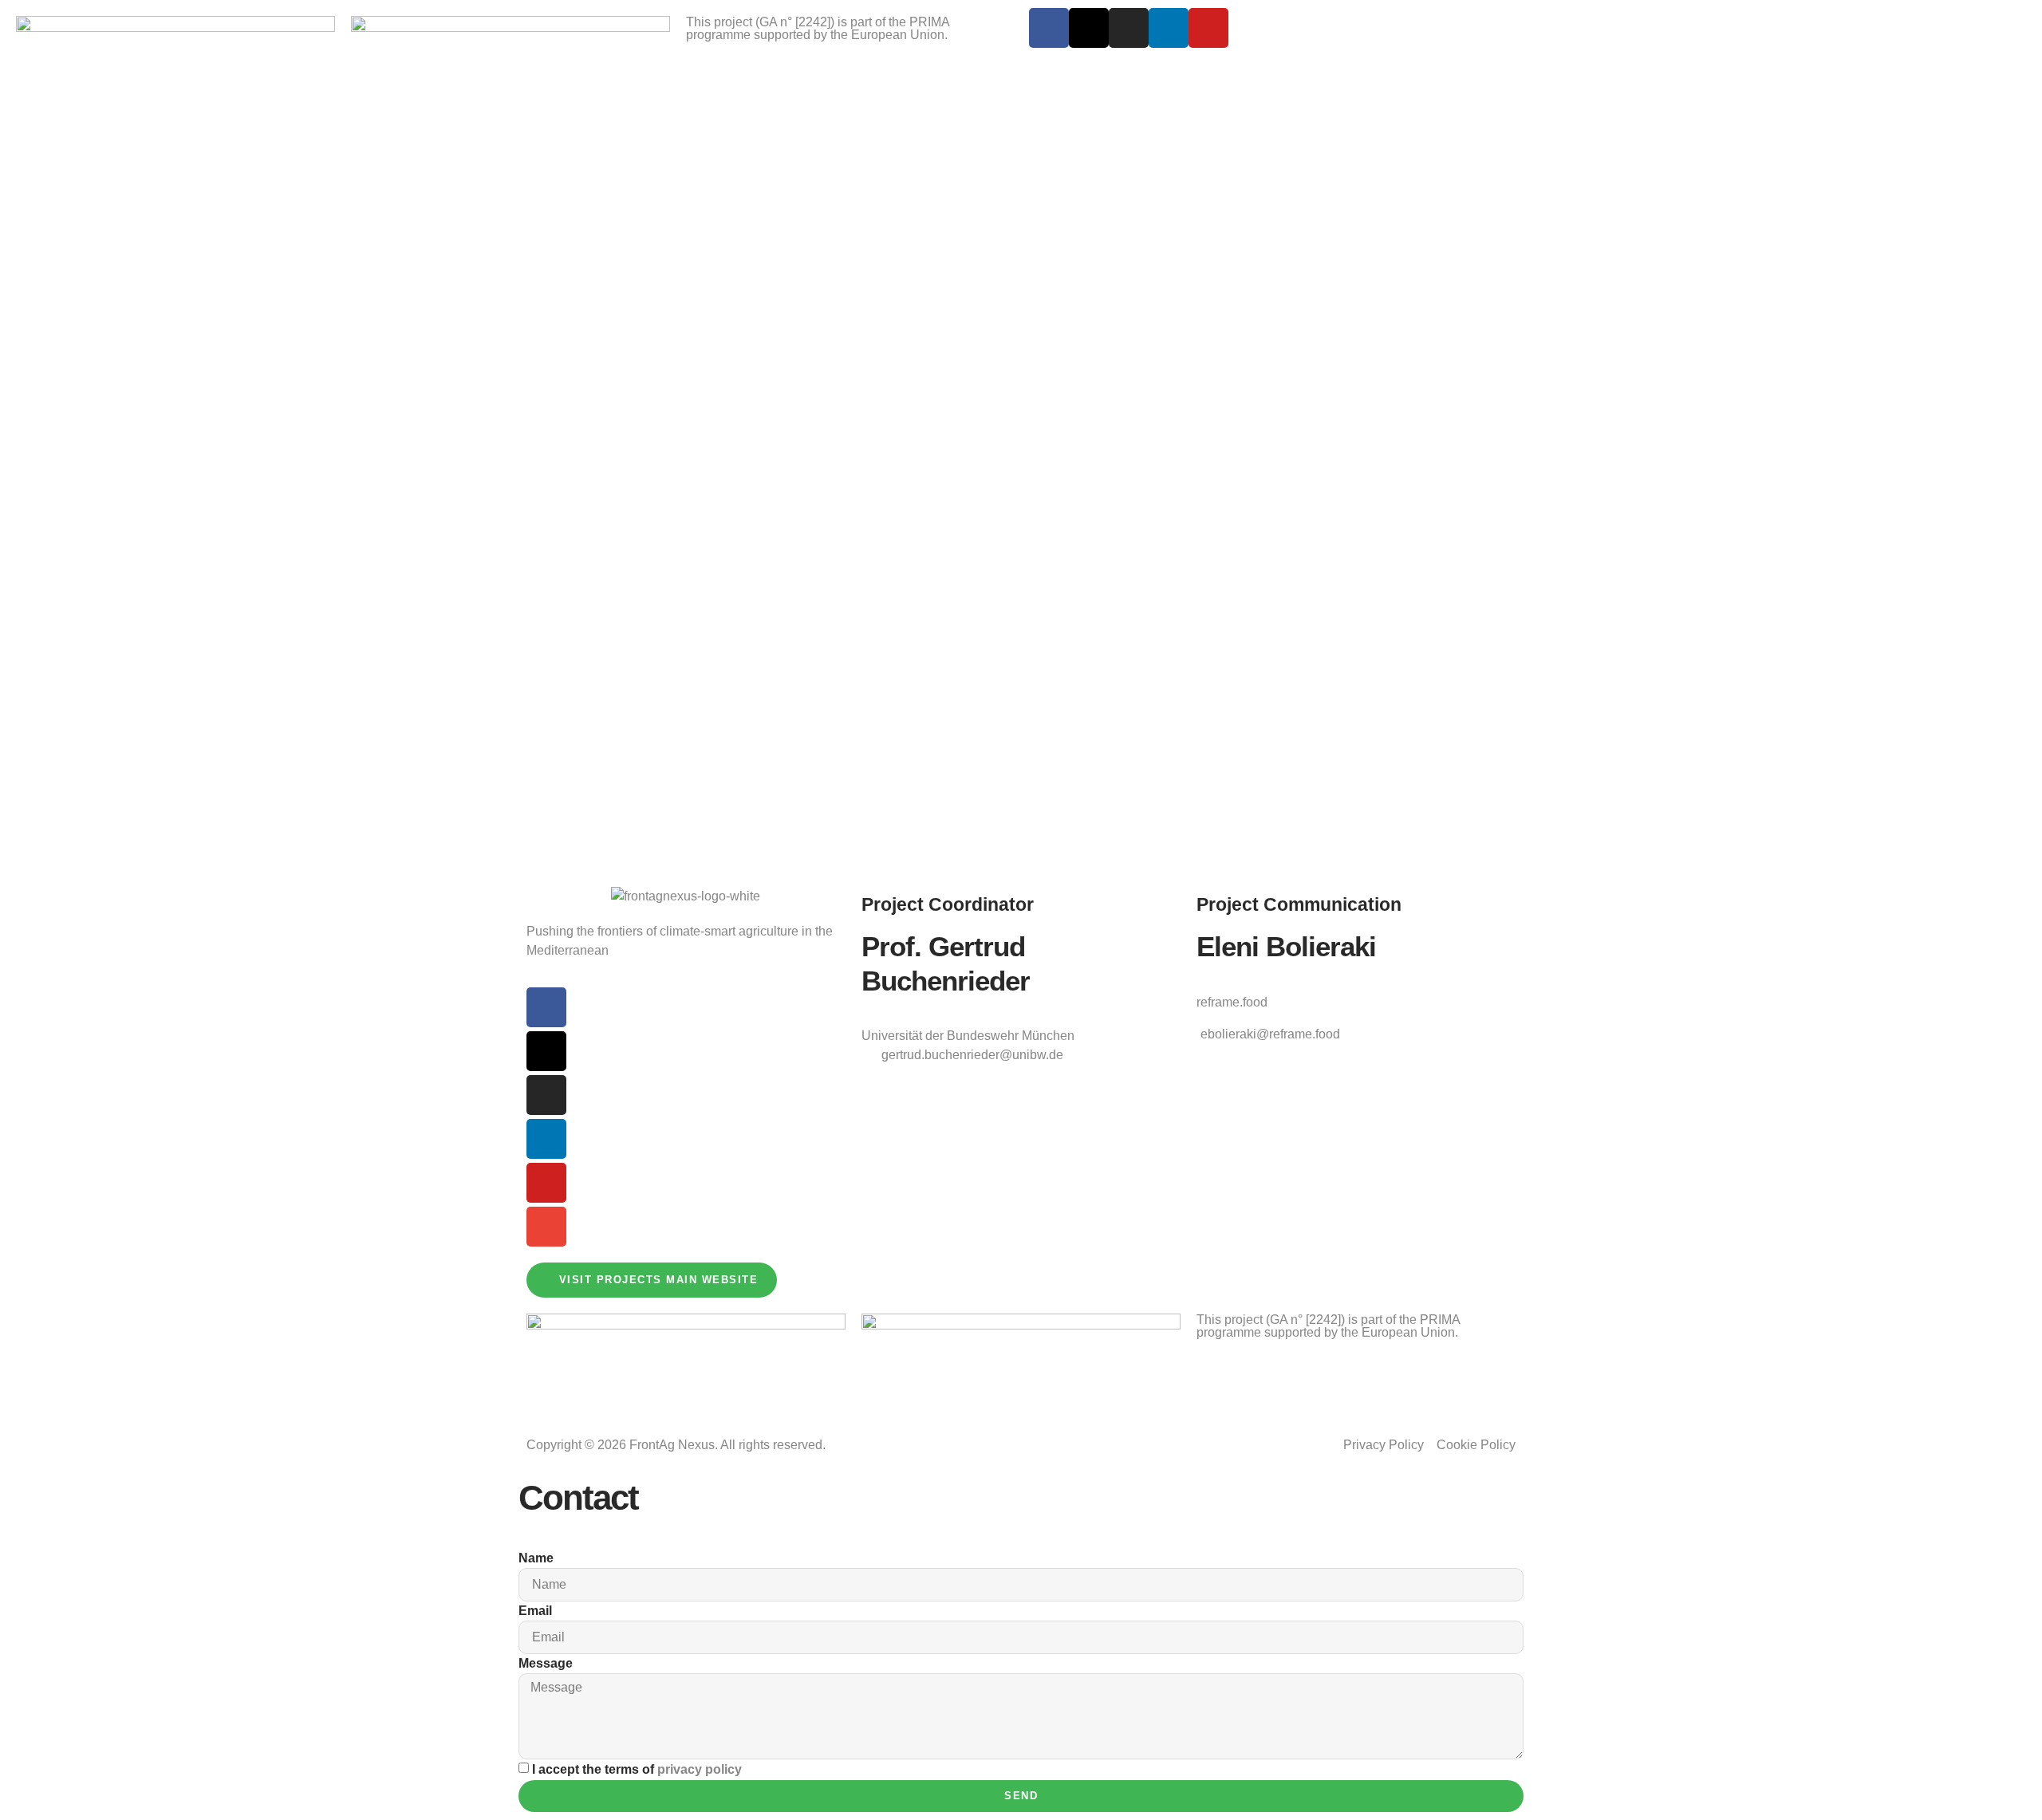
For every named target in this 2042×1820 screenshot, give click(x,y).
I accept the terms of (637, 1769)
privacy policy (700, 1769)
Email (535, 1611)
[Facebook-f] (1049, 28)
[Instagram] (1129, 28)
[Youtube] (1208, 28)
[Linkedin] (1169, 28)
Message (546, 1663)
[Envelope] (546, 1227)
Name (536, 1558)
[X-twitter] (1089, 28)
